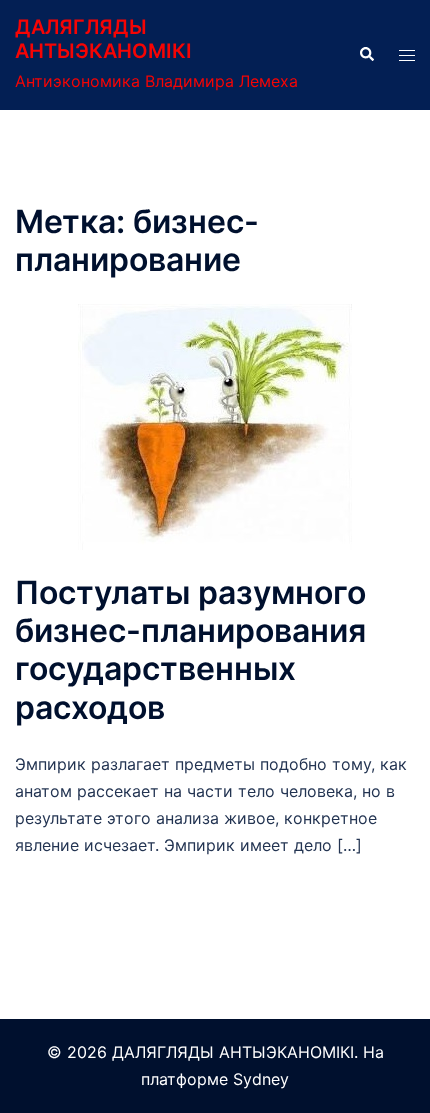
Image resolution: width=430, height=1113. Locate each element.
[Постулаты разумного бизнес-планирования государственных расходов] (215, 425)
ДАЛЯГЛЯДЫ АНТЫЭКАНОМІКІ (103, 39)
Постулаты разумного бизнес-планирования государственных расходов (190, 650)
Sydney (261, 1079)
